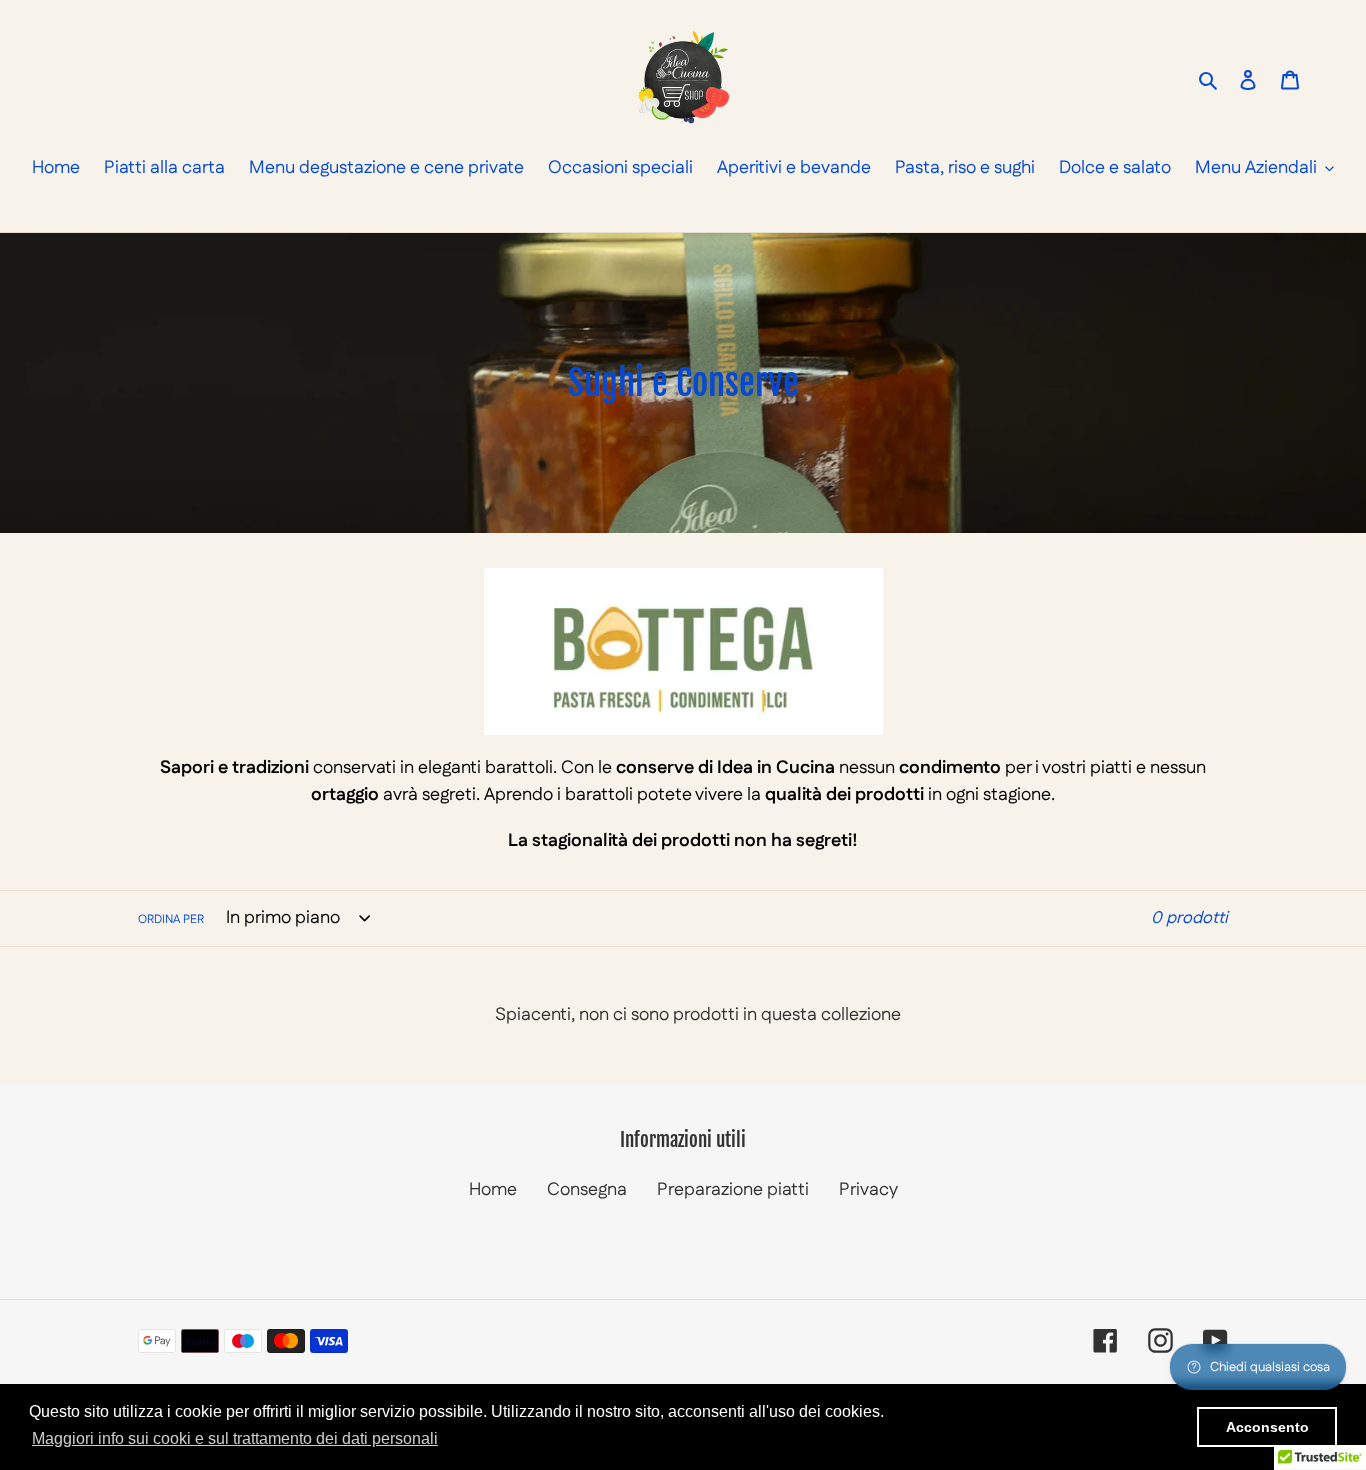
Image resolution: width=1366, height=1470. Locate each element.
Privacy (868, 1190)
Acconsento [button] (1267, 1427)
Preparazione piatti (733, 1190)
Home (493, 1190)
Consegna (587, 1190)
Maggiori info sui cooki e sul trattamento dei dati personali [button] (235, 1438)
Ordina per (171, 919)
